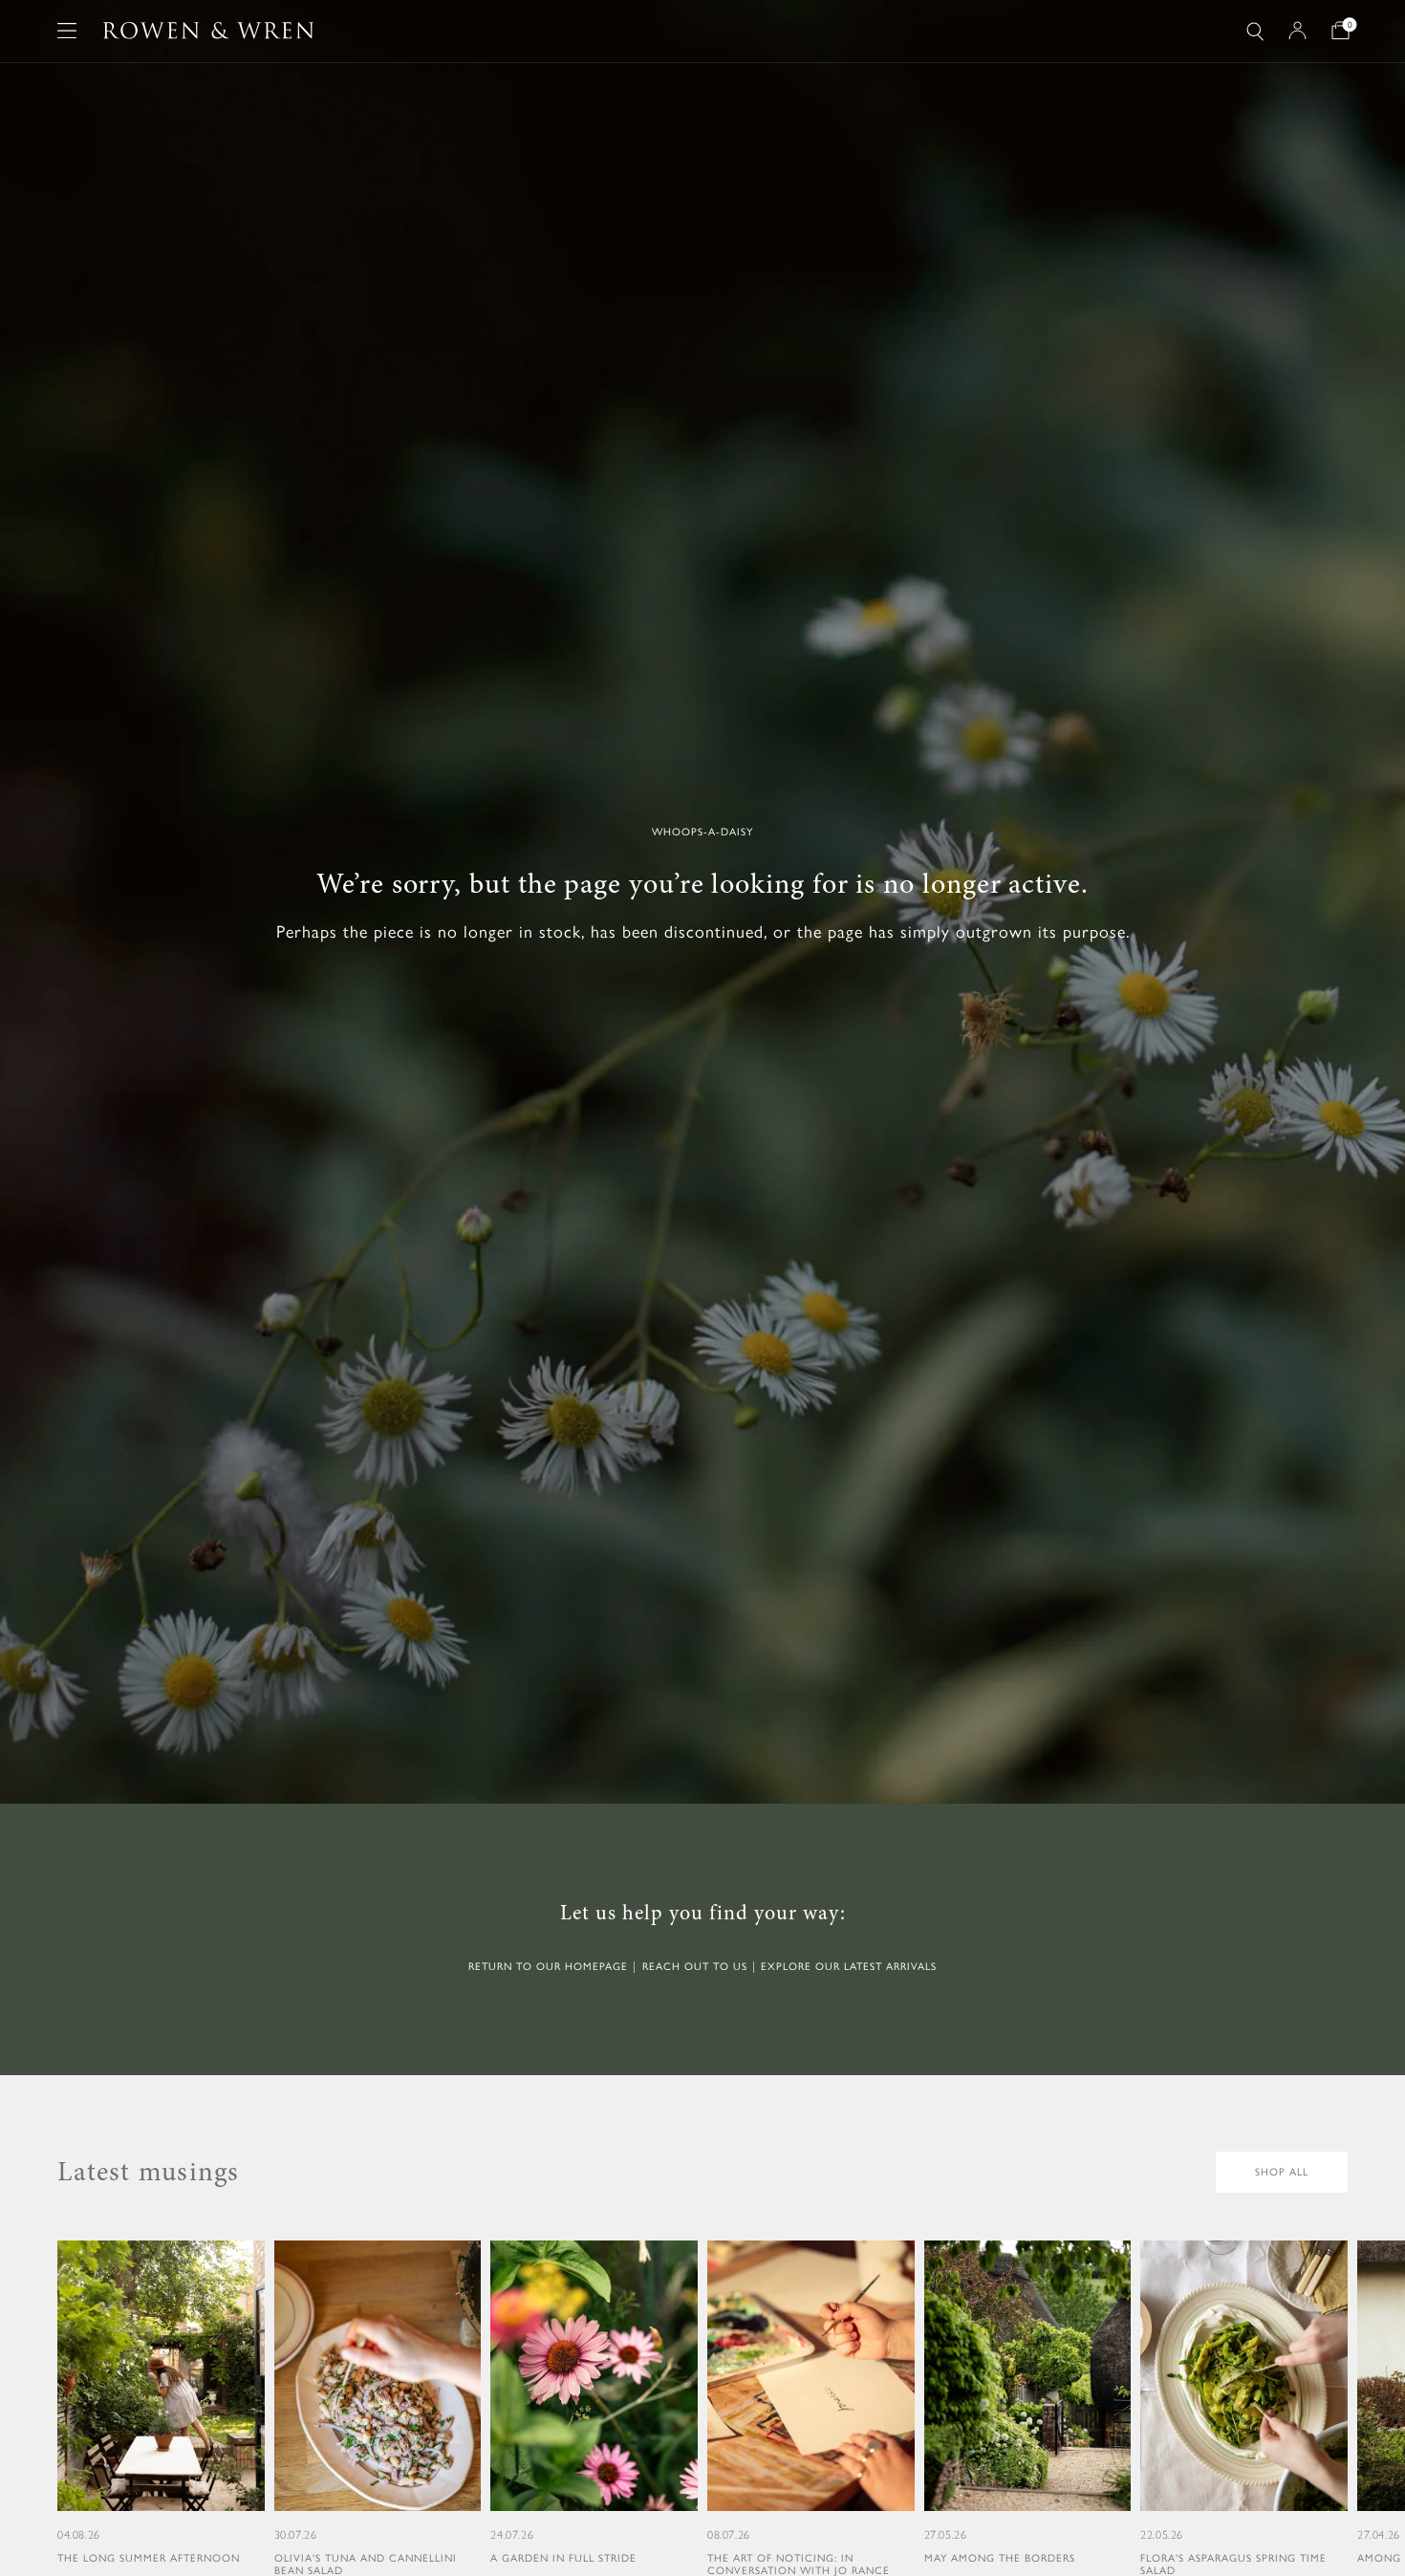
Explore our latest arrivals (849, 1967)
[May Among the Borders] (1028, 2403)
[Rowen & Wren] (208, 31)
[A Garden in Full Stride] (594, 2403)
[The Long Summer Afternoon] (161, 2403)
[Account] (1297, 31)
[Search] (1255, 31)
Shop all (1282, 2172)
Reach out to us (695, 1967)
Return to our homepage (548, 1967)
